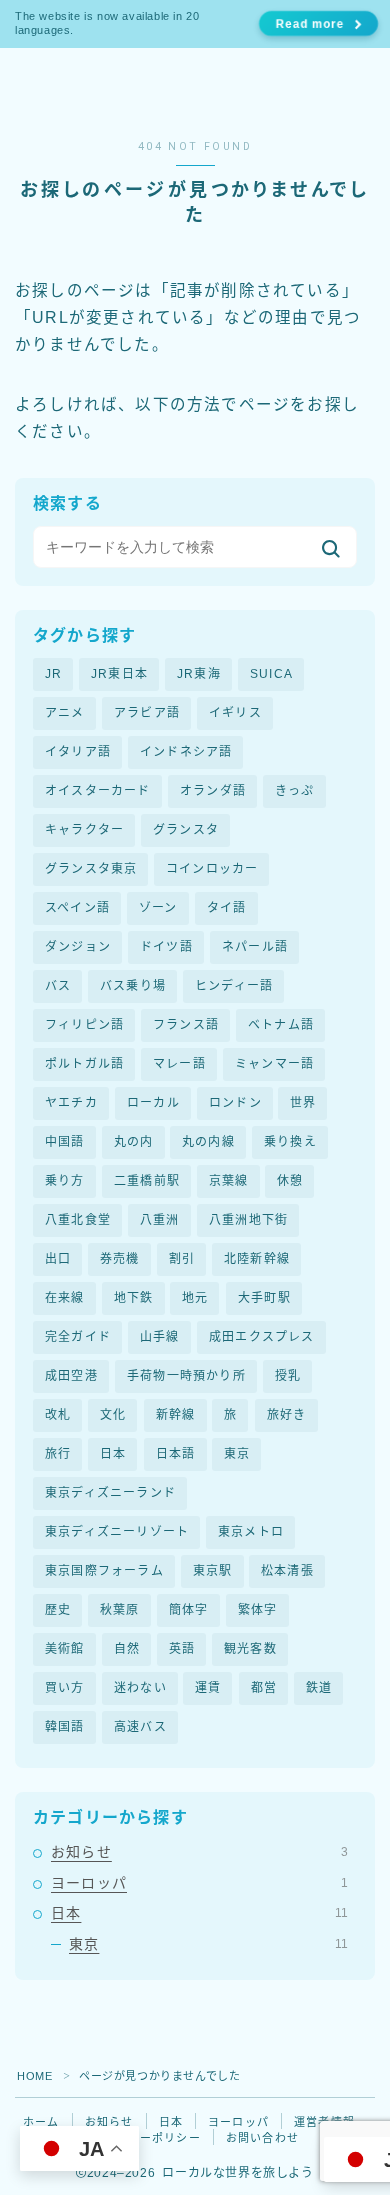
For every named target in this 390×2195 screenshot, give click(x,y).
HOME (34, 2076)
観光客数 (250, 1649)
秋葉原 (120, 1610)
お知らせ (199, 1852)
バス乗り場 (133, 986)
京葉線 (229, 1181)
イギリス (235, 713)
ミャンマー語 (274, 1064)
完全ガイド (78, 1337)
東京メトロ (251, 1532)
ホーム (41, 2122)
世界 (303, 1103)
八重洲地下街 (248, 1220)
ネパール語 (255, 947)
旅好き (287, 1415)
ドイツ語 (166, 947)
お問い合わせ (262, 2138)
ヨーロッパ (199, 1883)
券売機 (120, 1259)
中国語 (65, 1142)
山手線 (160, 1337)
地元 (195, 1298)
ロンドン (235, 1103)
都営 (264, 1688)
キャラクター (84, 830)
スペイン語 (77, 908)
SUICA (271, 674)
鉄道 (319, 1688)
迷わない (140, 1688)
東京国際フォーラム (104, 1571)
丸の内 (134, 1142)
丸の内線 (208, 1142)
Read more (309, 23)
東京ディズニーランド (110, 1493)
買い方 (65, 1688)
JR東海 (199, 674)
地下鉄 (134, 1298)
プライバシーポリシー (140, 2138)
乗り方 (65, 1181)
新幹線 (176, 1415)
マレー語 (179, 1064)
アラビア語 (147, 713)
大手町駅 (264, 1298)
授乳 (288, 1376)
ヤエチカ (71, 1103)
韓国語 (65, 1727)
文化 (113, 1415)
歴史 (58, 1610)
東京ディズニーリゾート (117, 1532)
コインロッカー (212, 869)
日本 (113, 1454)
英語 (182, 1649)
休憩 (290, 1181)
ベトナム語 (281, 1025)
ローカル (153, 1103)
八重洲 (160, 1220)
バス (58, 986)
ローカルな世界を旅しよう (156, 89)
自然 (127, 1649)
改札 (58, 1415)
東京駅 (213, 1571)
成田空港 (71, 1376)
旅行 (58, 1454)
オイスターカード (98, 791)
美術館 (65, 1649)
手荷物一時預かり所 (186, 1376)
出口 (58, 1259)
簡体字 (189, 1610)
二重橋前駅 (147, 1181)
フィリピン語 (84, 1025)
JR (53, 674)
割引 (182, 1259)
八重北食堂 (78, 1220)
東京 (237, 1454)
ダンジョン (78, 947)
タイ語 (227, 908)
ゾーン (158, 908)
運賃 (208, 1688)
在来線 (65, 1298)
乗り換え (290, 1142)
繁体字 (258, 1610)
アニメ (65, 713)
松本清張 (287, 1571)
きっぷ (295, 791)
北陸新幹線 (257, 1259)
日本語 (176, 1454)
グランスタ (186, 830)
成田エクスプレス (262, 1337)
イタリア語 (78, 752)
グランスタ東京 (91, 869)
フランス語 (186, 1025)
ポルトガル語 (84, 1064)
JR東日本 (119, 674)
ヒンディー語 (234, 986)
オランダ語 (213, 791)
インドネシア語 (186, 752)
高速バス (140, 1727)
